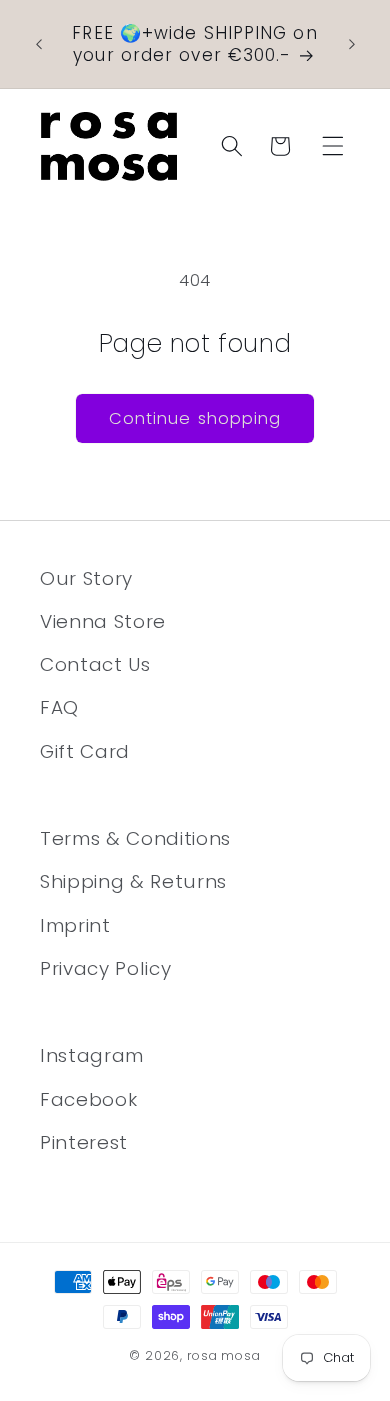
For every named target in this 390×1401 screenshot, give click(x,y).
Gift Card (85, 751)
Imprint (75, 925)
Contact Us (95, 664)
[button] (333, 146)
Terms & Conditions (135, 838)
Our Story (86, 578)
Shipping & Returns (133, 881)
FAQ (59, 707)
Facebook (88, 1099)
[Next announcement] (352, 44)
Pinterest (84, 1142)
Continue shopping (195, 418)
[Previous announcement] (39, 44)
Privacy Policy (105, 968)
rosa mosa (224, 1355)
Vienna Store (103, 621)
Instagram (92, 1055)
